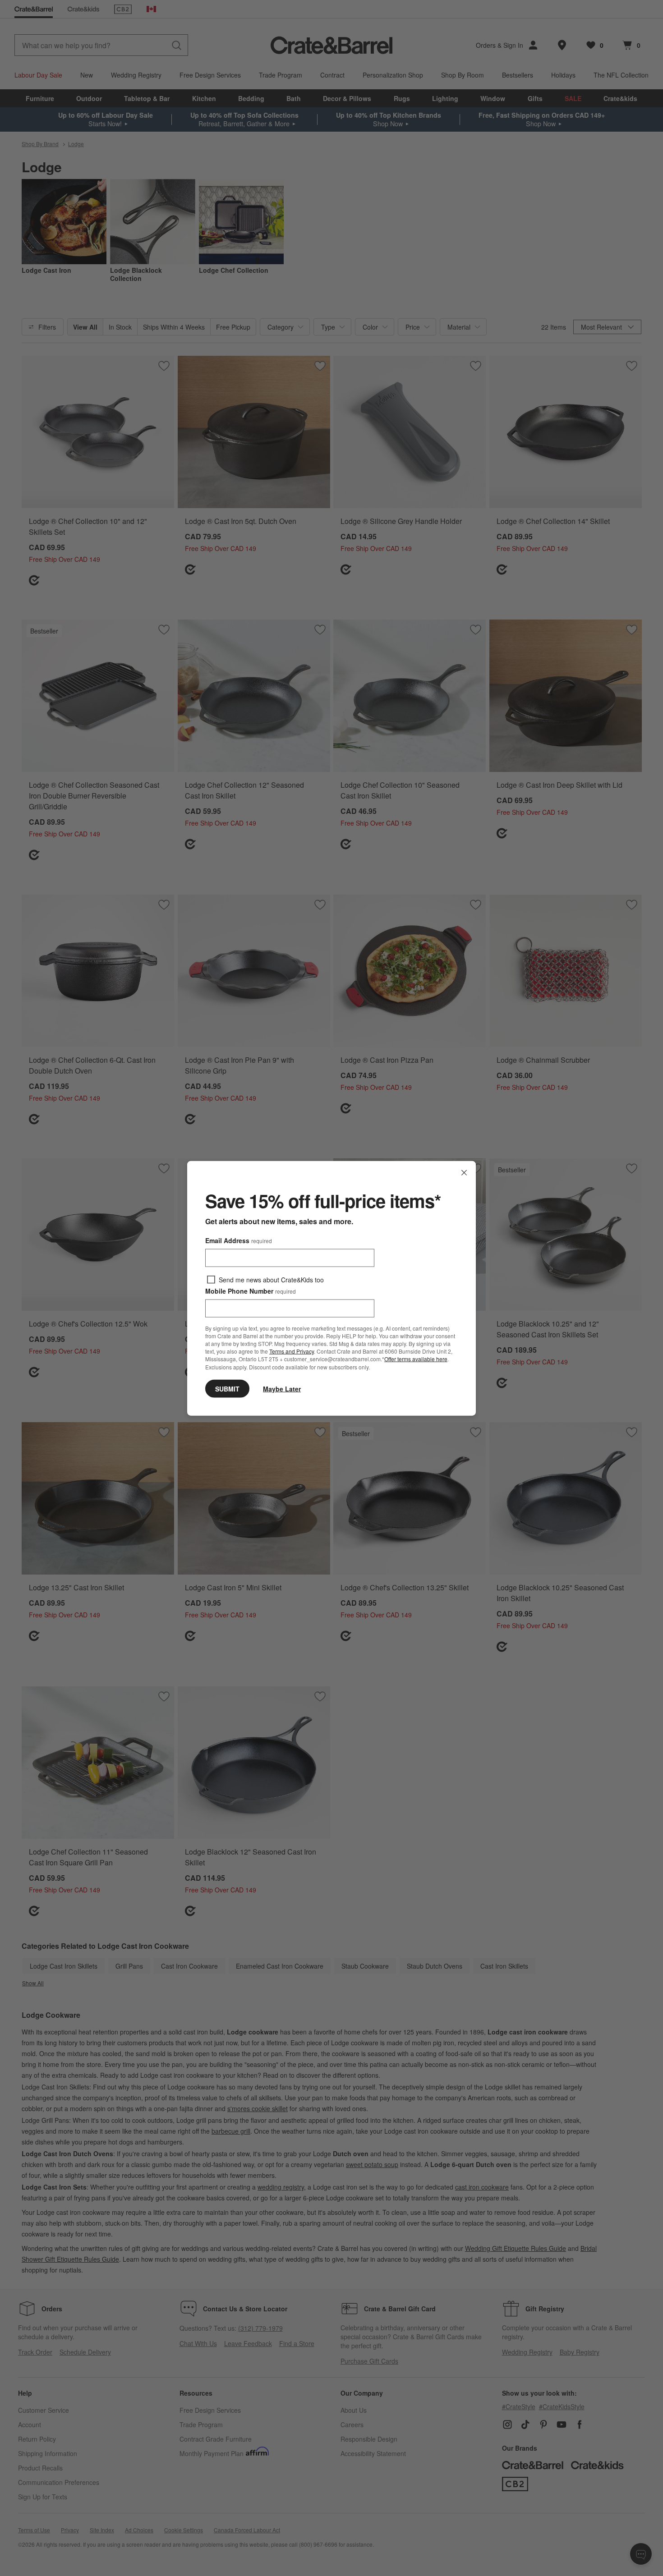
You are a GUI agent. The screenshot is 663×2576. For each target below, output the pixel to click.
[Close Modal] (464, 1172)
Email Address (239, 1240)
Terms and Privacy (292, 1351)
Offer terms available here (416, 1359)
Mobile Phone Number (251, 1290)
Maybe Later (282, 1388)
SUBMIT (227, 1388)
